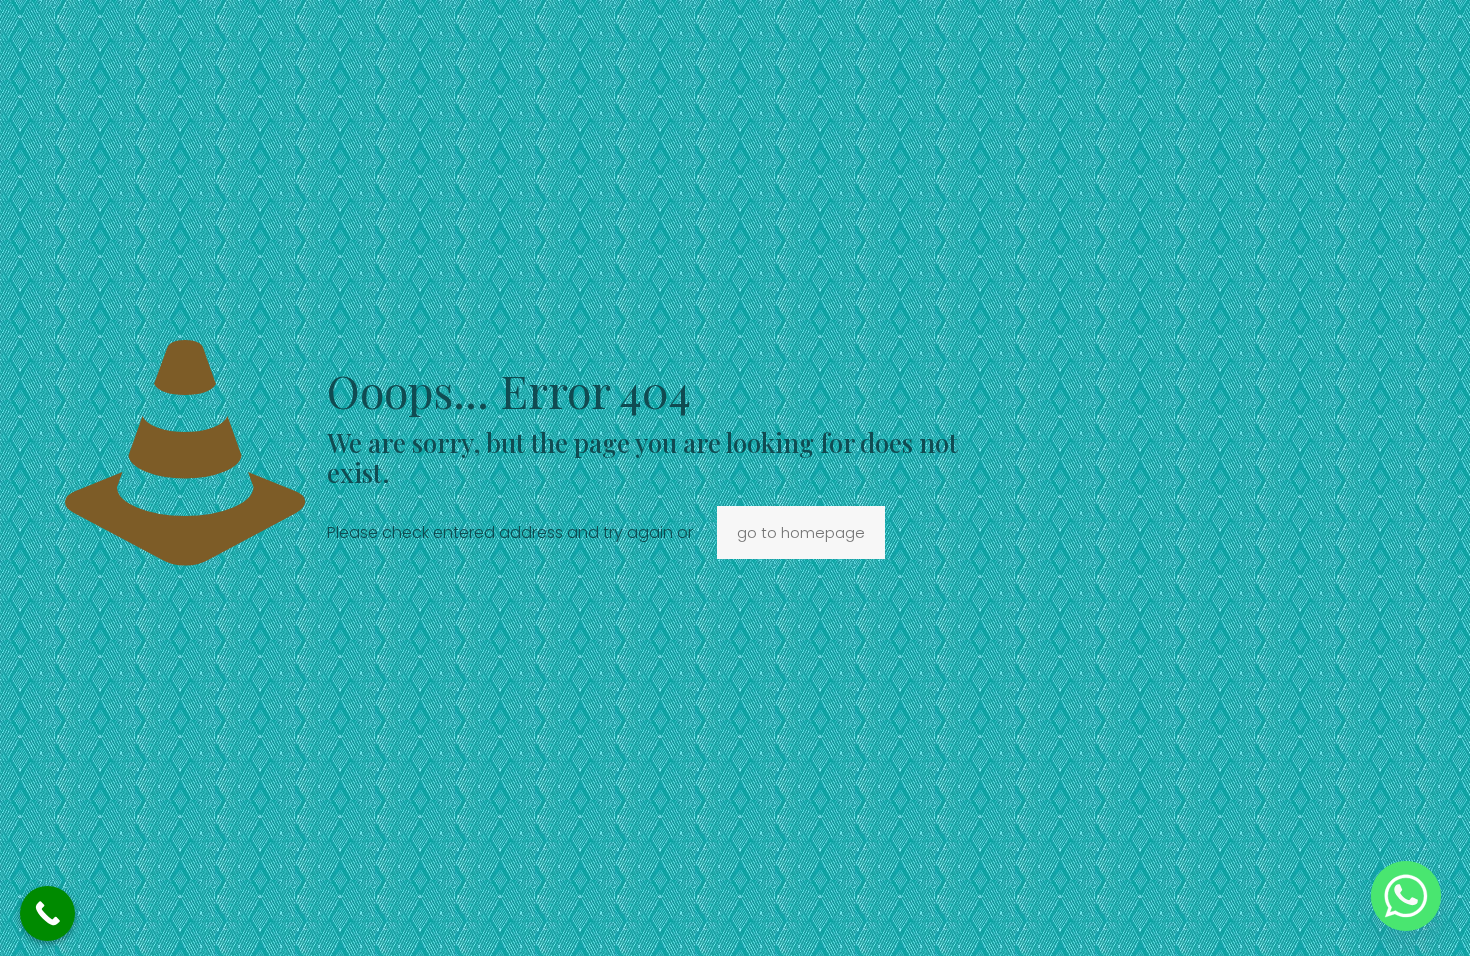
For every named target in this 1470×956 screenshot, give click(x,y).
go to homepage (801, 532)
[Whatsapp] (1406, 896)
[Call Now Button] (47, 913)
